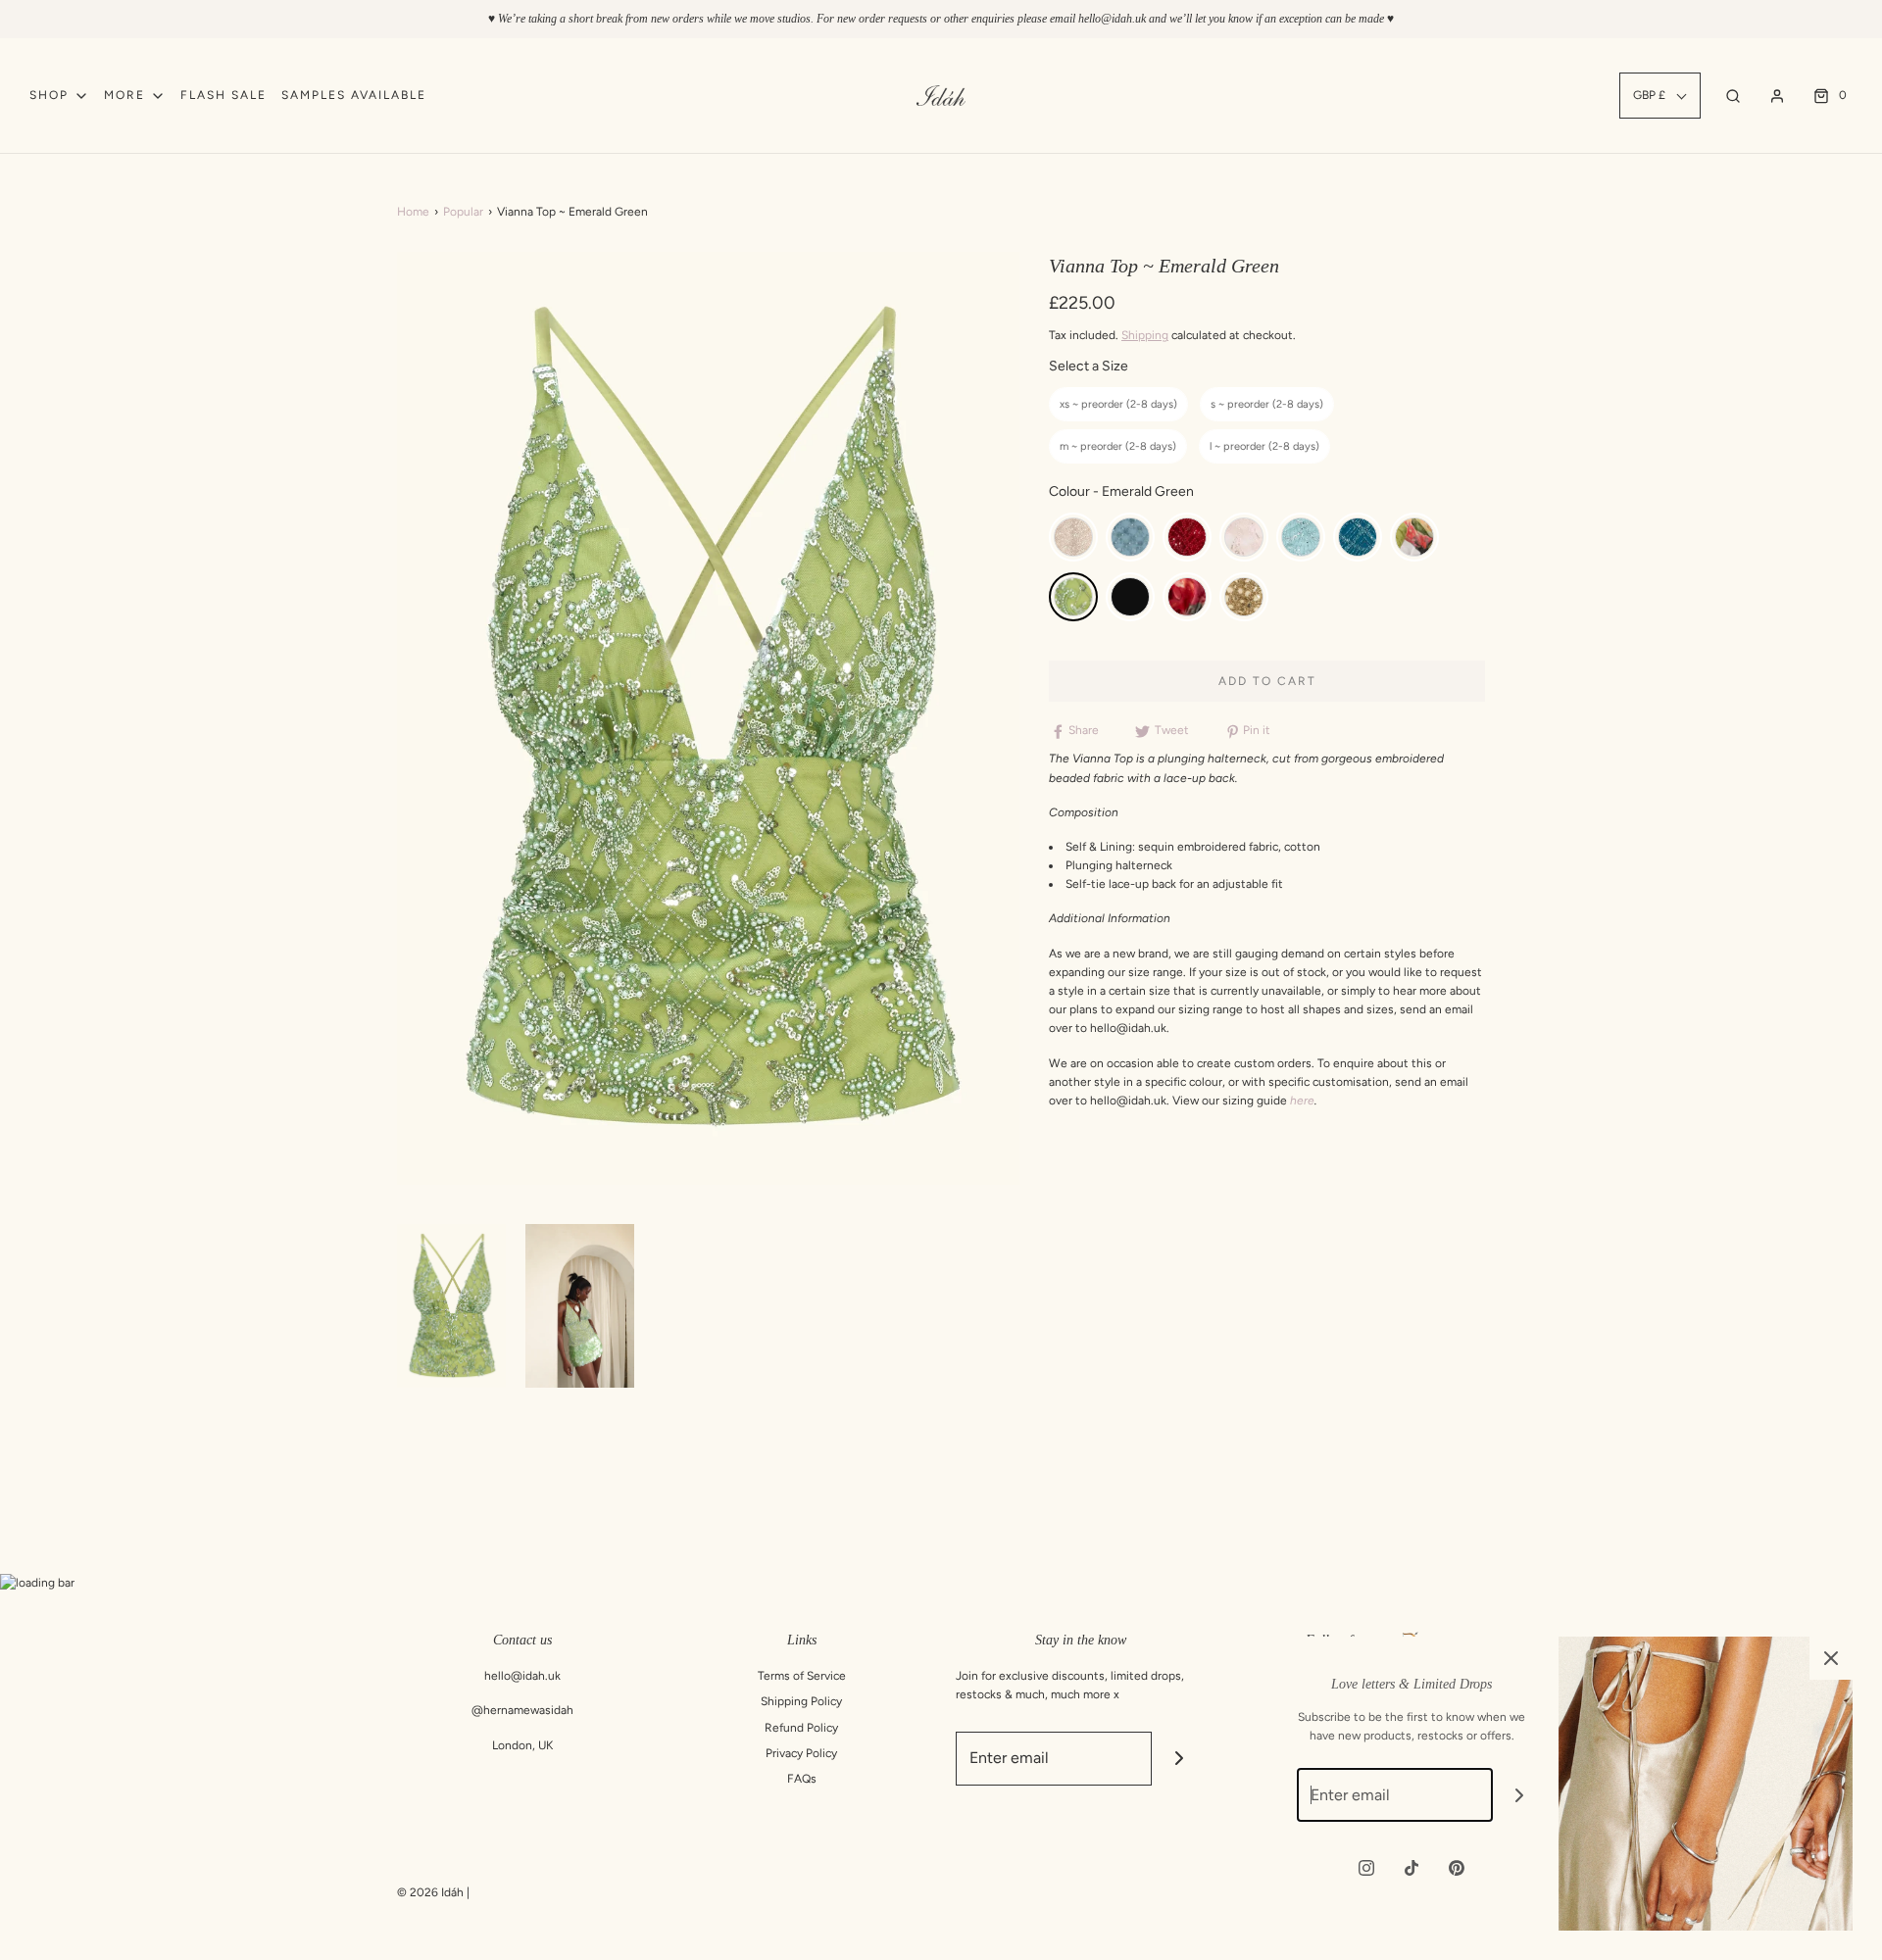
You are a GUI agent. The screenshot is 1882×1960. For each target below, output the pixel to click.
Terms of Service (802, 1676)
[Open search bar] (1733, 96)
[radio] (1118, 404)
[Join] (1179, 1759)
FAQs (802, 1779)
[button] (451, 1306)
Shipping (1145, 335)
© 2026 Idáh (430, 1892)
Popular (463, 212)
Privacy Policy (801, 1753)
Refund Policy (801, 1728)
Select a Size (1089, 366)
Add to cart (1267, 681)
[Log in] (1777, 96)
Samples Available (354, 95)
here (1302, 1101)
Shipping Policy (801, 1701)
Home (413, 212)
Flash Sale (223, 95)
